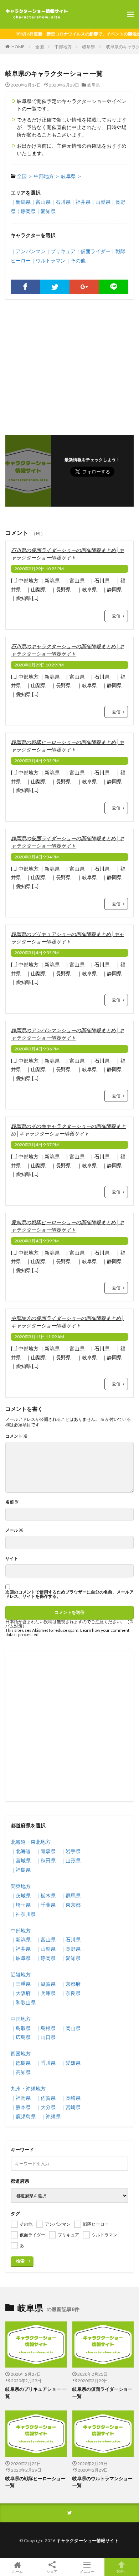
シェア (52, 2571)
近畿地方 (21, 1974)
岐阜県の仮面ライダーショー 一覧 (102, 2393)
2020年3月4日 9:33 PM (37, 761)
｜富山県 (41, 202)
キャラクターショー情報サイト (87, 2540)
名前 (12, 1502)
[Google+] (84, 287)
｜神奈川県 (23, 1914)
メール (14, 1530)
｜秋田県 (46, 1860)
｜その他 (76, 260)
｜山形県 (71, 1860)
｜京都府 (71, 1984)
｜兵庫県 (46, 1993)
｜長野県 (71, 1949)
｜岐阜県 (21, 1958)
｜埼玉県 (21, 1905)
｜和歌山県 (23, 2002)
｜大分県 (46, 2107)
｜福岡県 (21, 2098)
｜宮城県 (21, 1860)
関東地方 (21, 1886)
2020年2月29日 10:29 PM (39, 665)
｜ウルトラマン (48, 260)
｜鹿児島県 (23, 2116)
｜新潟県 (21, 202)
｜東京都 (71, 1905)
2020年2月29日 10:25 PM (39, 569)
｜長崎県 (71, 2098)
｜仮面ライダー (93, 251)
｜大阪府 (21, 1993)
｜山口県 (46, 2037)
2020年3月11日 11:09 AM (39, 1337)
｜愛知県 (46, 211)
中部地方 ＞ (47, 176)
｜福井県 (81, 202)
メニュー (87, 2571)
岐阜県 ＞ (71, 176)
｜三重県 (21, 1984)
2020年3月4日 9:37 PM (37, 1145)
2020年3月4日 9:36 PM (37, 1049)
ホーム (17, 2571)
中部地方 (63, 47)
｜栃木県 (46, 1895)
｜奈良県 (71, 1993)
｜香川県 (46, 2063)
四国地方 (21, 2053)
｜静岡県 (26, 211)
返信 (116, 616)
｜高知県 (21, 2072)
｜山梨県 (101, 202)
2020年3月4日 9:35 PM (37, 953)
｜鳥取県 (21, 2028)
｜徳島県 (21, 2063)
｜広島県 (21, 2037)
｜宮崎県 (71, 2107)
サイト (12, 1558)
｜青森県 (46, 1851)
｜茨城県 (21, 1895)
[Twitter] (55, 287)
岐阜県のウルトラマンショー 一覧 (102, 2482)
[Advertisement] (69, 364)
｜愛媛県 (71, 2063)
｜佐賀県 (46, 2098)
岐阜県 (89, 47)
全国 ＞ (25, 176)
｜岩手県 (71, 1851)
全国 (40, 47)
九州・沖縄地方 (28, 2089)
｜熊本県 (21, 2107)
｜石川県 (61, 202)
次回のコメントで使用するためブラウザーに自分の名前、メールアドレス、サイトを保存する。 (69, 1594)
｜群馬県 (71, 1895)
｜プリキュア (61, 251)
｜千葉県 (46, 1905)
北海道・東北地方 (31, 1842)
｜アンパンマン (28, 251)
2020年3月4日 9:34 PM (37, 857)
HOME (18, 47)
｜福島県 (21, 1870)
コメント (16, 1436)
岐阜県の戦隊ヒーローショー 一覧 (35, 2482)
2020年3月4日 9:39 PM (37, 1241)
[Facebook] (25, 287)
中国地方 (21, 2019)
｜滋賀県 (46, 1984)
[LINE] (114, 287)
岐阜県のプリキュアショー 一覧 (36, 2393)
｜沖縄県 (51, 2116)
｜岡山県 (71, 2028)
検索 (20, 2261)
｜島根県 (46, 2028)
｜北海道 (21, 1851)
